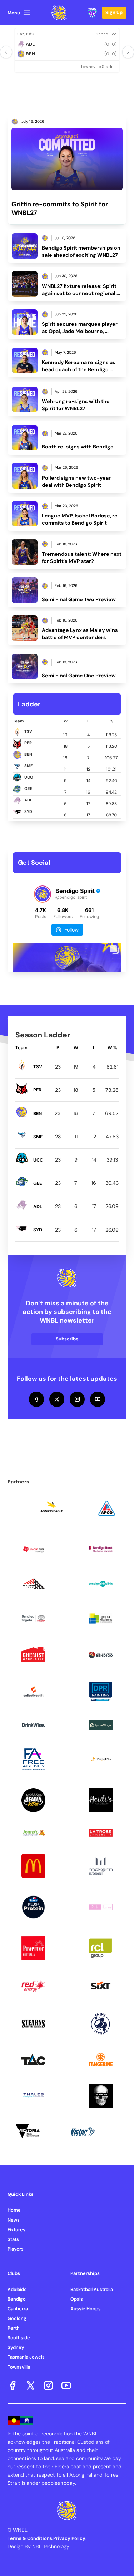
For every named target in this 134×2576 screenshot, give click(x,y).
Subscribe (67, 1339)
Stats (13, 2239)
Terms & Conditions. (30, 2538)
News (14, 2220)
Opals (77, 2299)
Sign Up (114, 12)
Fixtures (16, 2230)
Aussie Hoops (86, 2309)
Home (14, 2210)
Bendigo (17, 2299)
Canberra (18, 2309)
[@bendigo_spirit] (43, 894)
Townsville (19, 2367)
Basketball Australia (92, 2289)
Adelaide (17, 2289)
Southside (19, 2338)
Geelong (17, 2318)
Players (16, 2249)
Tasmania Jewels (26, 2357)
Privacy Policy (69, 2538)
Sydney (16, 2347)
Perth (14, 2328)
